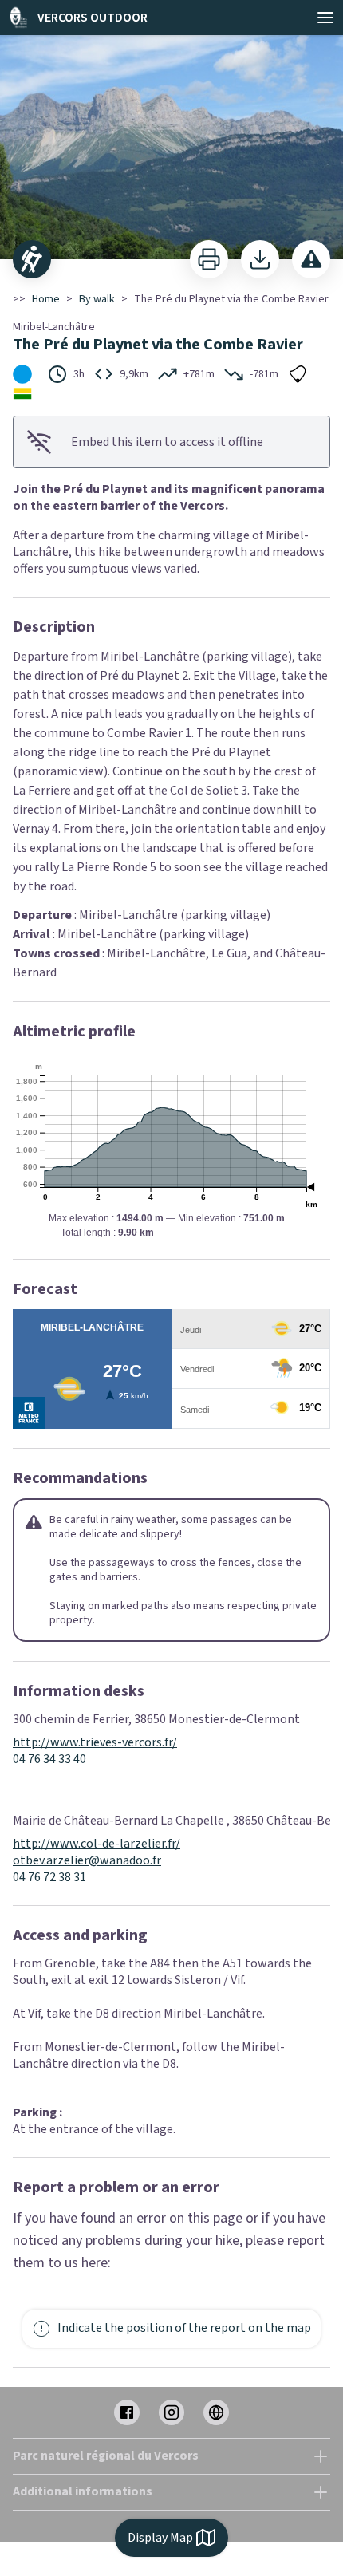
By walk (97, 299)
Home (46, 299)
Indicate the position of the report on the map (184, 2328)
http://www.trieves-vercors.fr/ (95, 1743)
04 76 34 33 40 (49, 1759)
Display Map (160, 2538)
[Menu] (325, 18)
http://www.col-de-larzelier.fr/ (97, 1844)
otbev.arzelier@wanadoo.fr (87, 1861)
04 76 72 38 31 (49, 1878)
